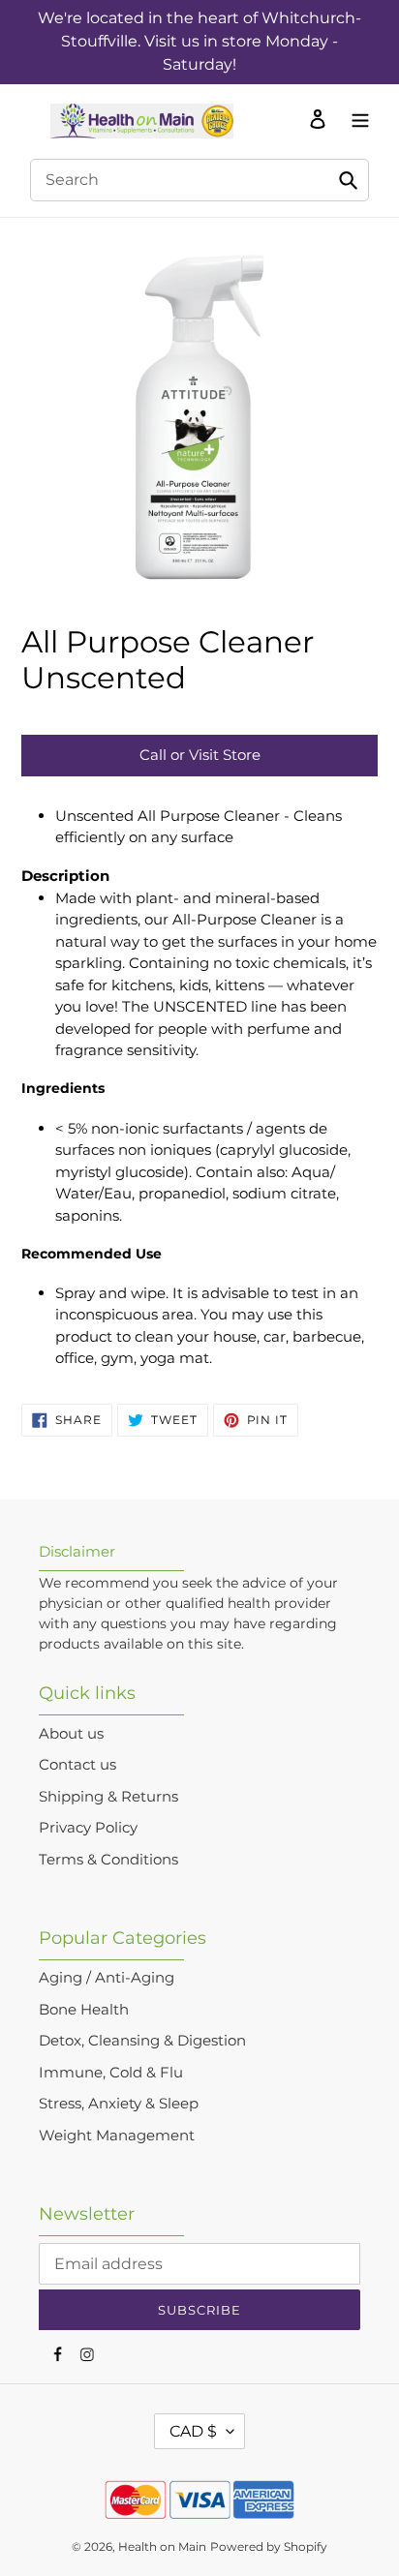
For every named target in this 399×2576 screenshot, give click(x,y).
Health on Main (162, 2546)
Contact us (77, 1764)
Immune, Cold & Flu (111, 2072)
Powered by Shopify (269, 2546)
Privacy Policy (88, 1827)
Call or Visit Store (200, 755)
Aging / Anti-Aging (107, 1977)
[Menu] (355, 118)
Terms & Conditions (108, 1859)
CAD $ (193, 2431)
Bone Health (84, 2009)
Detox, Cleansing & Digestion (142, 2040)
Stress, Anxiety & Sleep (119, 2103)
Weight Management (117, 2135)
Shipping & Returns (108, 1796)
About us (71, 1733)
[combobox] (199, 180)
